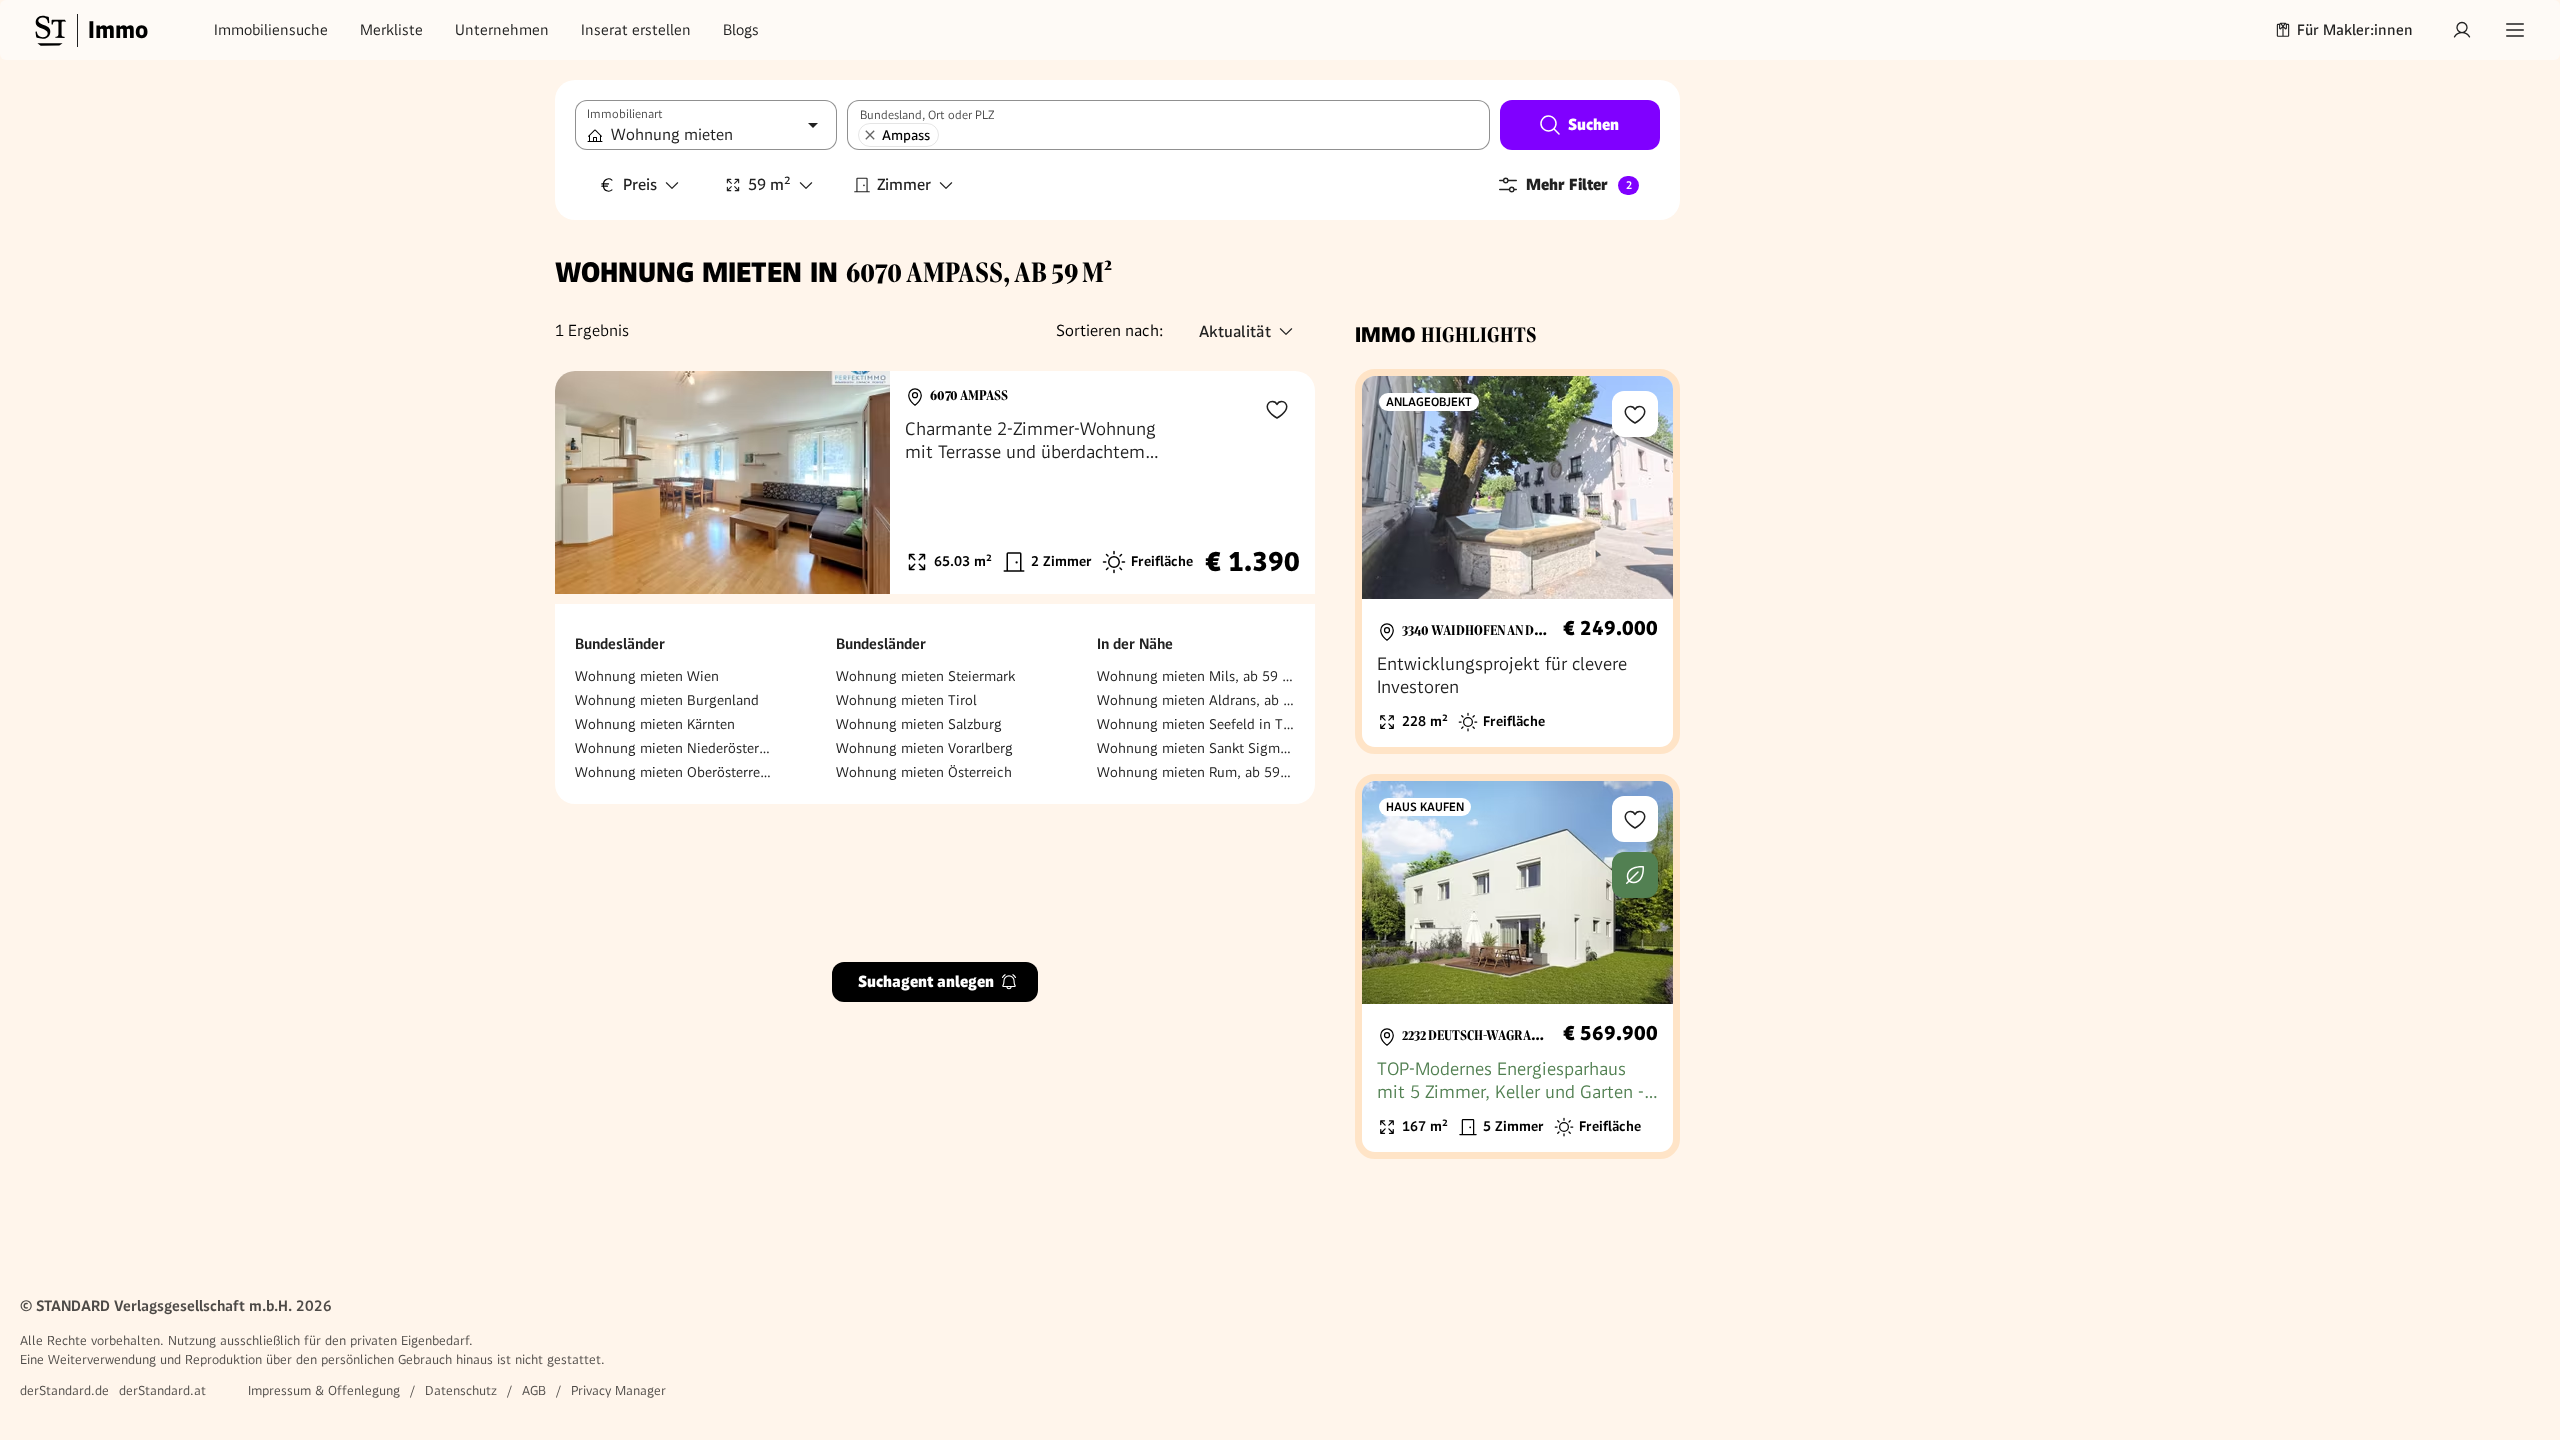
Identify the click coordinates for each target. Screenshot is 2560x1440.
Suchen (1593, 124)
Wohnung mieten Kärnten (655, 724)
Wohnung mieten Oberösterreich (674, 772)
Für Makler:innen (2355, 30)
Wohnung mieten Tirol (906, 700)
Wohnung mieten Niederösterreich (674, 748)
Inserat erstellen (636, 30)
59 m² (769, 184)
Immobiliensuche (271, 30)
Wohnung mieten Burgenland (667, 700)
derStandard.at (162, 1390)
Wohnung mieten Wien (647, 676)
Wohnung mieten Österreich (924, 772)
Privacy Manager (618, 1390)
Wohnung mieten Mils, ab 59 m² (1196, 676)
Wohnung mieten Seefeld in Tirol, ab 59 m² (1196, 724)
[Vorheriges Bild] (589, 483)
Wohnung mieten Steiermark (925, 676)
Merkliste (391, 30)
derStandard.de (64, 1390)
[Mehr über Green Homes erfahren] (1635, 875)
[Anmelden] (2462, 30)
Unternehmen (502, 30)
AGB (534, 1390)
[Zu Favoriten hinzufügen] (1277, 409)
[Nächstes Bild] (856, 483)
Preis (640, 184)
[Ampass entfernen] (870, 135)
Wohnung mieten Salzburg (919, 724)
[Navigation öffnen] (2515, 30)
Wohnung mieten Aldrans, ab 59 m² (1196, 700)
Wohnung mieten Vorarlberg (924, 748)
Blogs (741, 30)
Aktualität (1235, 331)
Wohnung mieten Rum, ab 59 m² (1196, 772)
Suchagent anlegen (926, 981)
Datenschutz (461, 1390)
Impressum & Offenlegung (324, 1390)
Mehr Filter (1579, 184)
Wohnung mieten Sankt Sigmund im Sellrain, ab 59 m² (1196, 748)
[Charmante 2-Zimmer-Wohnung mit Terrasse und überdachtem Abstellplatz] (935, 482)
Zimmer (904, 184)
